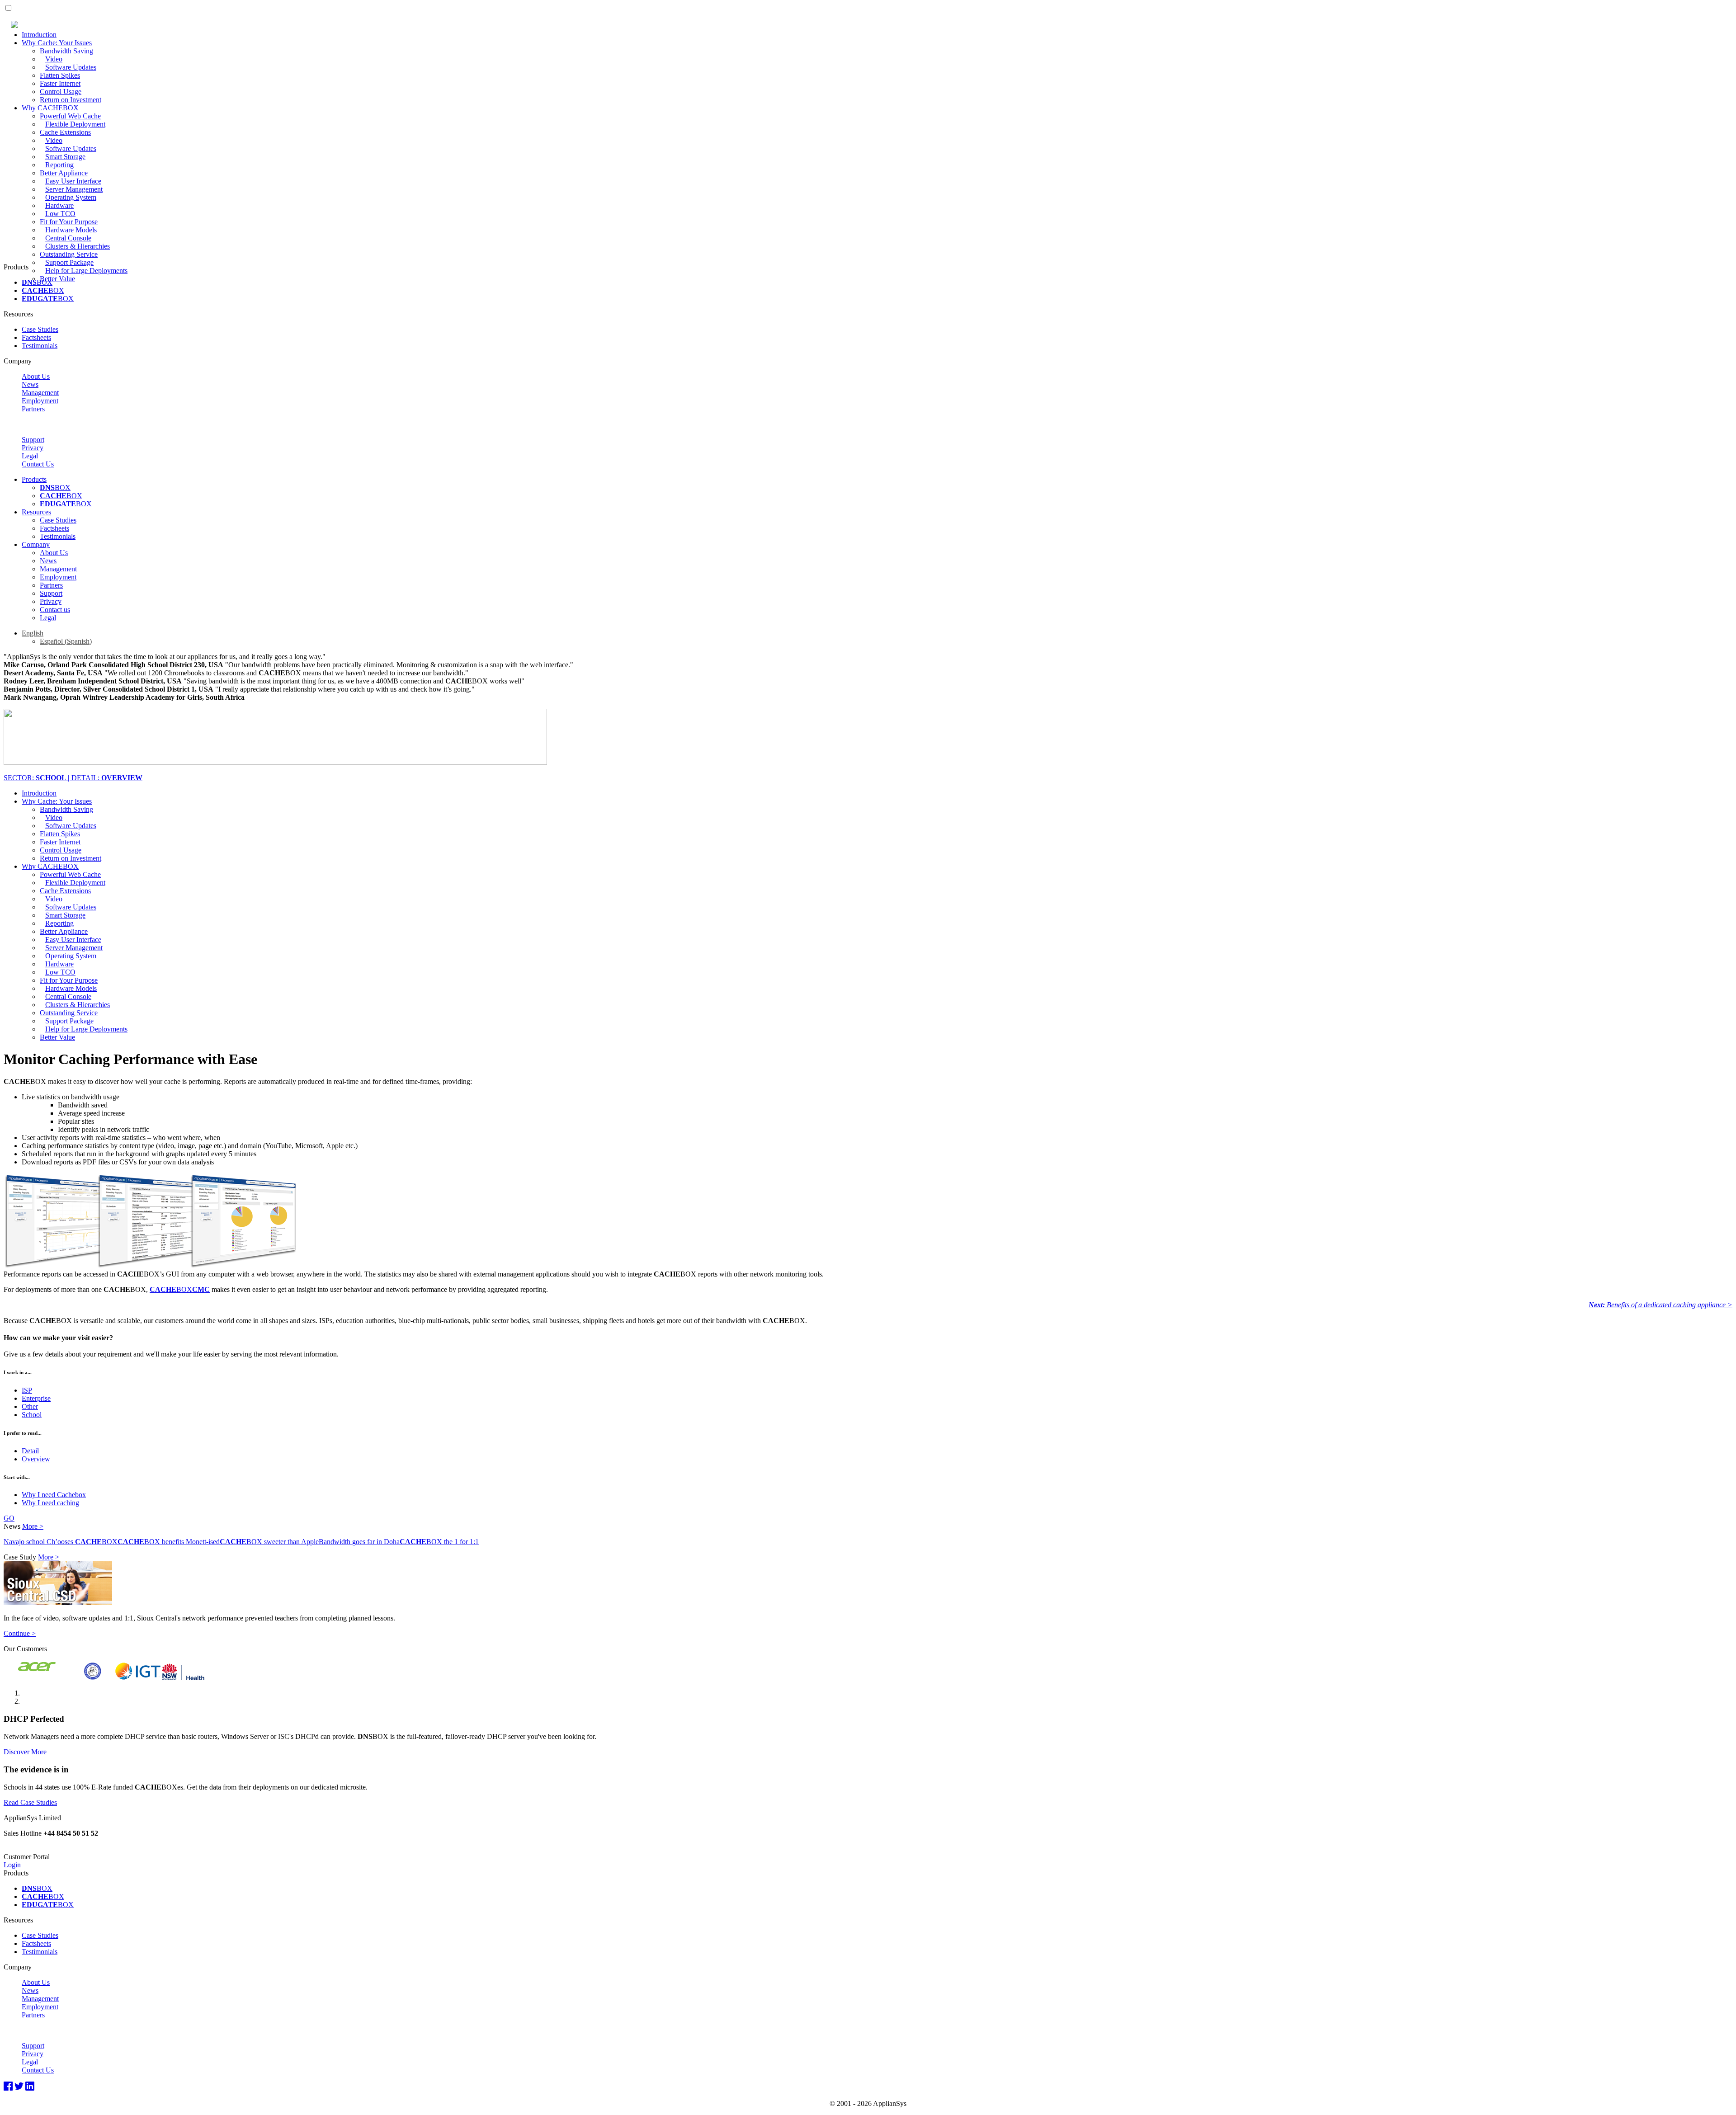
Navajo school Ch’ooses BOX (61, 1542)
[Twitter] (19, 2087)
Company (36, 544)
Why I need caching (50, 1503)
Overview (36, 1459)
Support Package (69, 262)
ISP (27, 1390)
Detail (30, 1451)
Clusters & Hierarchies (78, 246)
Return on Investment (71, 100)
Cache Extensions (65, 132)
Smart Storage (65, 157)
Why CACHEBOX (50, 108)
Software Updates (71, 67)
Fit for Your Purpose (69, 222)
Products (34, 479)
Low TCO (60, 214)
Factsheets (36, 337)
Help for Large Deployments (86, 271)
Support (33, 440)
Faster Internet (60, 83)
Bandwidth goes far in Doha (359, 1542)
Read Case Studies (30, 1802)
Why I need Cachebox (54, 1495)
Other (30, 1406)
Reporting (59, 165)
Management (40, 393)
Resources (36, 512)
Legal (30, 456)
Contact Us (38, 464)
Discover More (25, 1752)
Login (12, 1865)
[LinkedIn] (30, 2087)
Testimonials (40, 346)
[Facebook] (8, 2087)
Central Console (68, 238)
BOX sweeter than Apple (269, 1542)
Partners (33, 409)
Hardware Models (71, 230)
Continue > (20, 1633)
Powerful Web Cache (70, 116)
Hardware (59, 205)
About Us (36, 376)
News (30, 384)
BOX (37, 282)
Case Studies (40, 329)
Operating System (71, 197)
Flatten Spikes (60, 75)
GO (9, 1518)
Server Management (74, 189)
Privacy (33, 448)
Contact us (55, 610)
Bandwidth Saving (66, 51)
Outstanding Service (69, 254)
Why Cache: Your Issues (57, 43)
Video (54, 59)
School (32, 1415)
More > (33, 1526)
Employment (40, 401)
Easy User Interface (73, 181)
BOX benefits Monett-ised (169, 1542)
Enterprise (36, 1398)
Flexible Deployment (75, 124)
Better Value (57, 279)
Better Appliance (64, 173)
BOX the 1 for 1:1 (439, 1542)
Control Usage (61, 92)
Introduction (39, 35)
